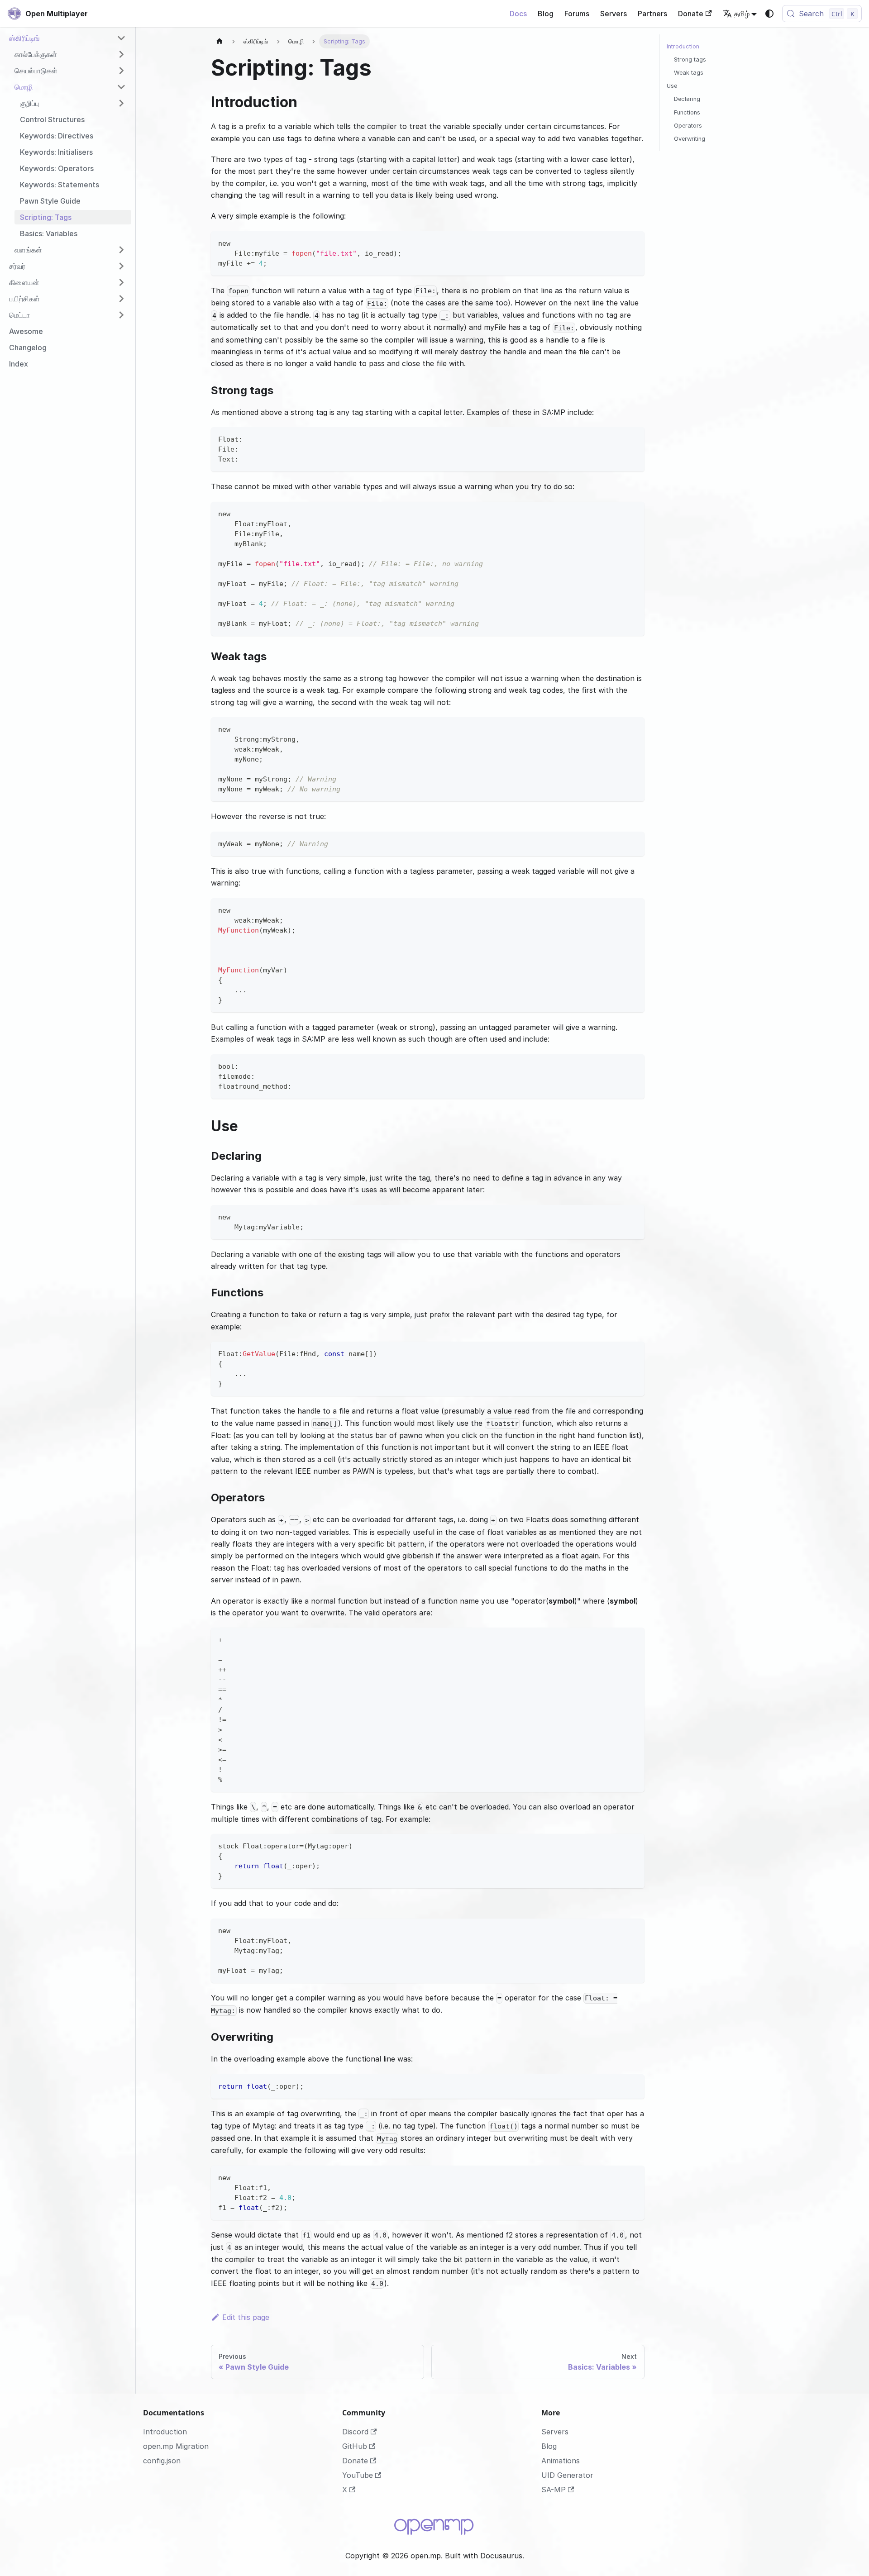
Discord (355, 2432)
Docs (518, 14)
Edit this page (246, 2317)
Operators (688, 126)
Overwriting (690, 139)
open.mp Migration (176, 2446)
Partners (652, 14)
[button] (67, 38)
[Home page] (220, 41)
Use (672, 86)
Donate (691, 14)
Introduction (683, 46)
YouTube (358, 2475)
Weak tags (689, 73)
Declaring (687, 99)
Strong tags (690, 60)
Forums (577, 14)
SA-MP (554, 2490)
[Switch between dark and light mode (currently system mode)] (769, 14)
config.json (162, 2461)
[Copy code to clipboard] (633, 242)
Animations (561, 2461)
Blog (546, 14)
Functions (687, 112)
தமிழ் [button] (742, 14)
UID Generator (567, 2475)
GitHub (355, 2446)
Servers (614, 14)
